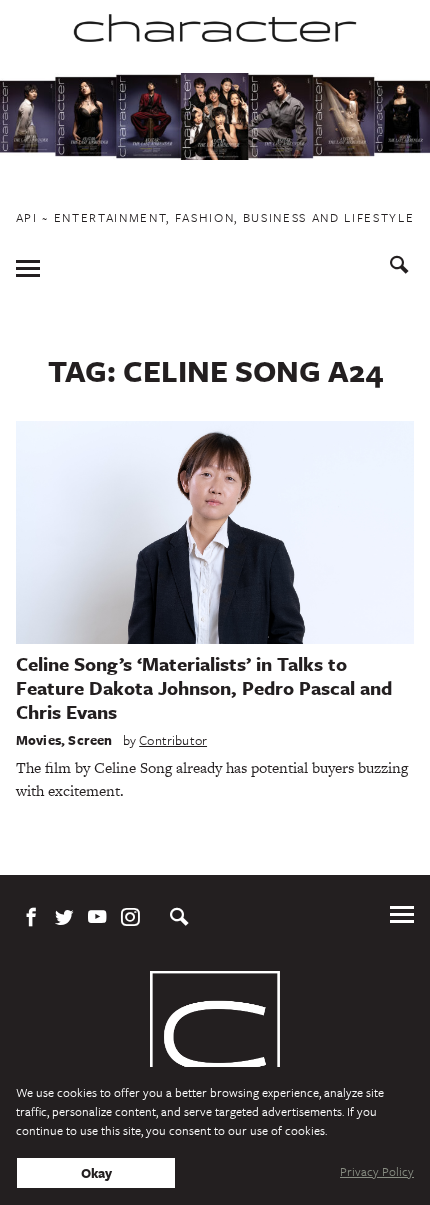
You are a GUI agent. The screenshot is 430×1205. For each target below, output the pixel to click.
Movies (38, 740)
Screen (90, 740)
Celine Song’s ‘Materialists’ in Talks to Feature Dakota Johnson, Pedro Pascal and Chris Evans (204, 687)
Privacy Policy (377, 1171)
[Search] (399, 267)
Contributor (173, 740)
